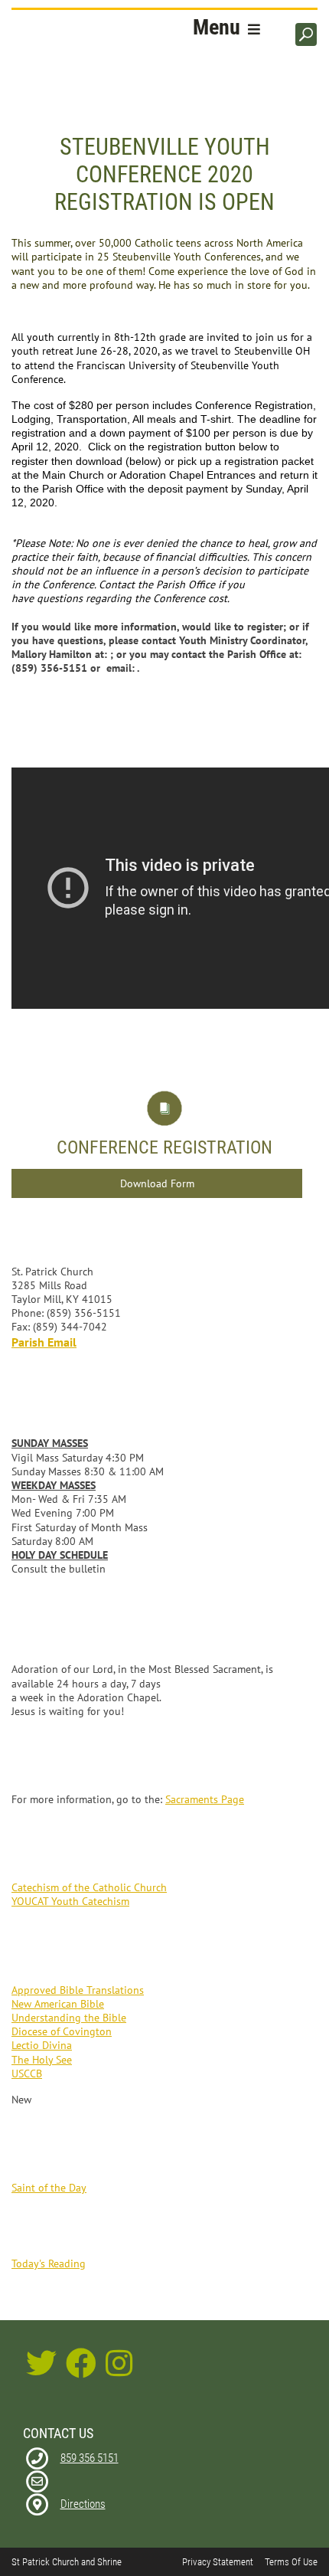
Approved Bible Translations (78, 1990)
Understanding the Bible (69, 2018)
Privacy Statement (218, 2562)
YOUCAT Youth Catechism (70, 1901)
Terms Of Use (291, 2562)
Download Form (157, 1183)
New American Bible (58, 2004)
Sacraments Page (205, 1799)
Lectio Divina (42, 2045)
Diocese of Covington (62, 2031)
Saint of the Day (49, 2188)
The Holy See (42, 2060)
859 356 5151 (90, 2458)
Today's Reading (49, 2263)
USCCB (27, 2074)
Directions (83, 2504)
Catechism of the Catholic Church (89, 1887)
